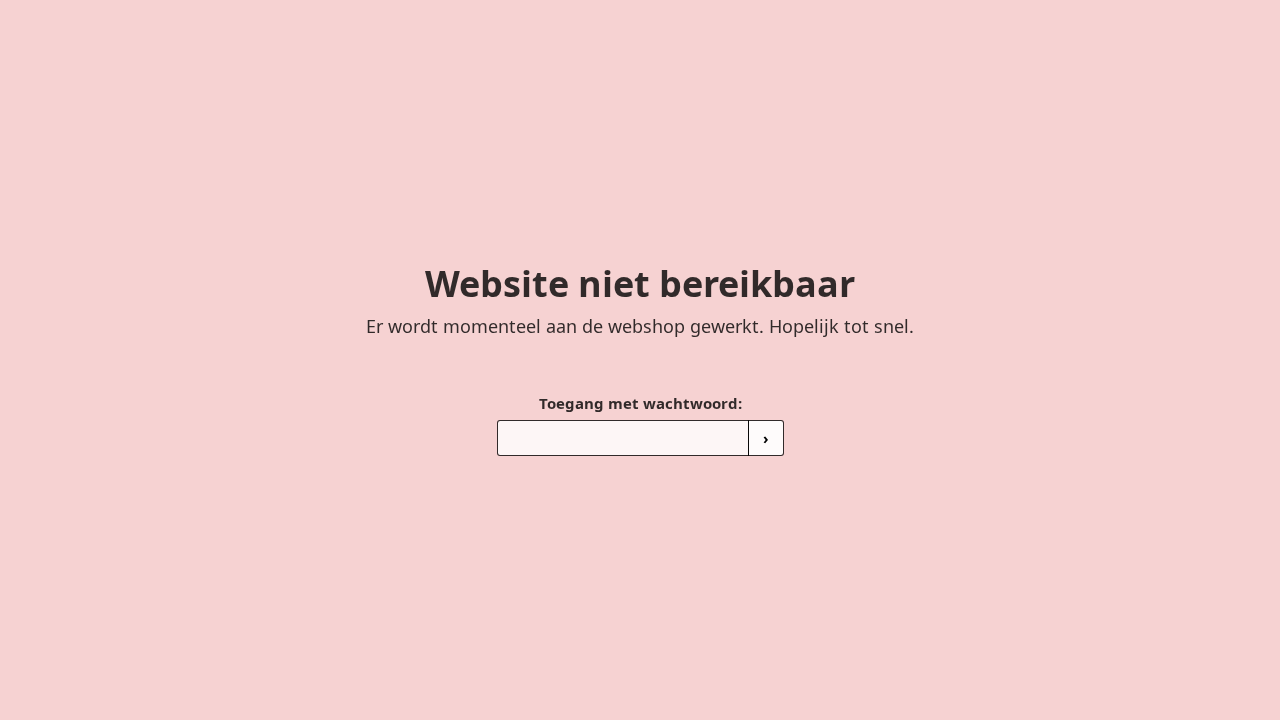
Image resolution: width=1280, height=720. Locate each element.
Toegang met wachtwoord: (640, 403)
